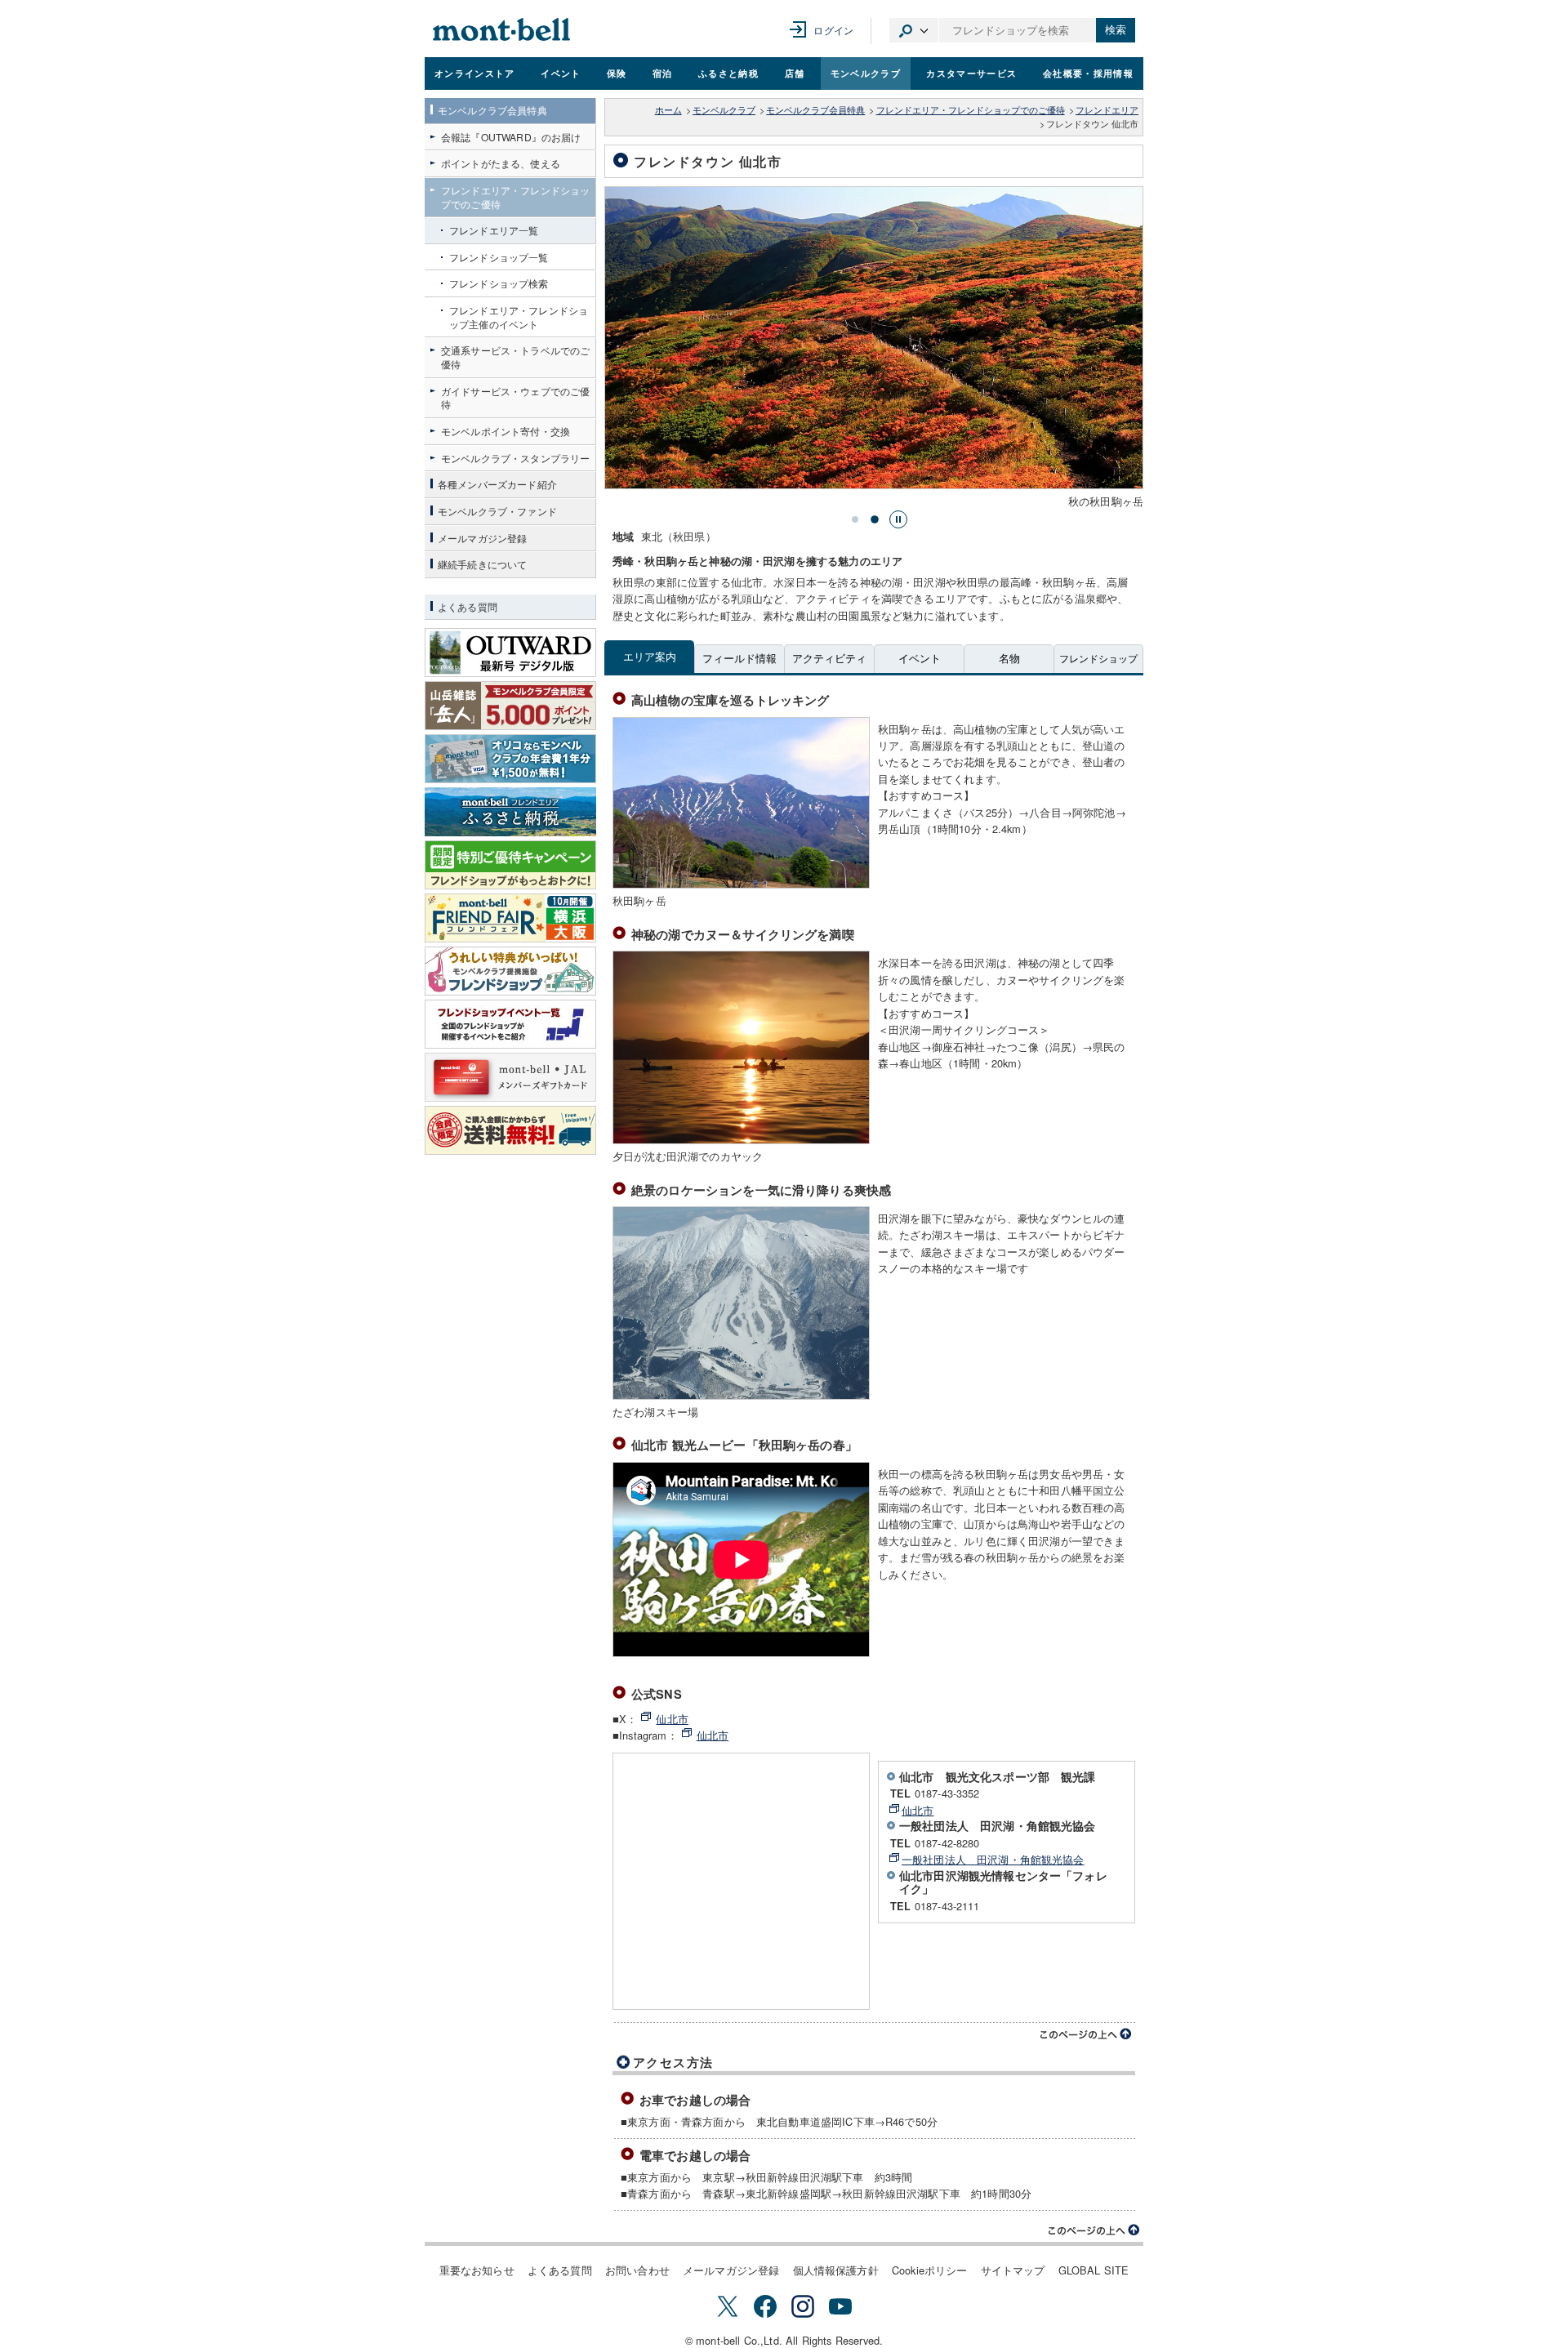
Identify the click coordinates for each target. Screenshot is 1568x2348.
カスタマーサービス (971, 73)
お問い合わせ (637, 2270)
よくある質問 (560, 2270)
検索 (1116, 30)
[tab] (855, 519)
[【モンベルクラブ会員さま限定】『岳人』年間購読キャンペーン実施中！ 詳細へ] (510, 706)
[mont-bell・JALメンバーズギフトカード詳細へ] (510, 1077)
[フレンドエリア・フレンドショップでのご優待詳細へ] (510, 971)
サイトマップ (1013, 2270)
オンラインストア (475, 73)
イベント (561, 73)
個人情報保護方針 (836, 2270)
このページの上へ (1086, 2034)
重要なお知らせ (477, 2270)
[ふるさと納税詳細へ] (510, 812)
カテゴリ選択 (914, 30)
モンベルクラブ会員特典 (815, 110)
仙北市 (672, 1719)
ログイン (833, 30)
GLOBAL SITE (1094, 2270)
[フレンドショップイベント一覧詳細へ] (510, 1024)
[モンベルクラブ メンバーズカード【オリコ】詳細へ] (510, 759)
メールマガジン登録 (731, 2270)
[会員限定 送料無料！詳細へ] (510, 1130)
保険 (617, 73)
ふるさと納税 (728, 73)
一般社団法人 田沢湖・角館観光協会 (993, 1859)
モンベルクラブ (866, 73)
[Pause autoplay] (898, 519)
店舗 (795, 73)
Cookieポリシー (930, 2270)
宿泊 (663, 73)
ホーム (668, 110)
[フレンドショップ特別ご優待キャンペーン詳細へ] (510, 865)
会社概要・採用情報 (1088, 73)
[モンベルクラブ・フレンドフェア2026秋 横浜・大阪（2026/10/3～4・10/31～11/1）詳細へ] (510, 918)
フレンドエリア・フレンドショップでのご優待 (971, 110)
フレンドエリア (1107, 110)
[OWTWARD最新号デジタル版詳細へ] (510, 653)
